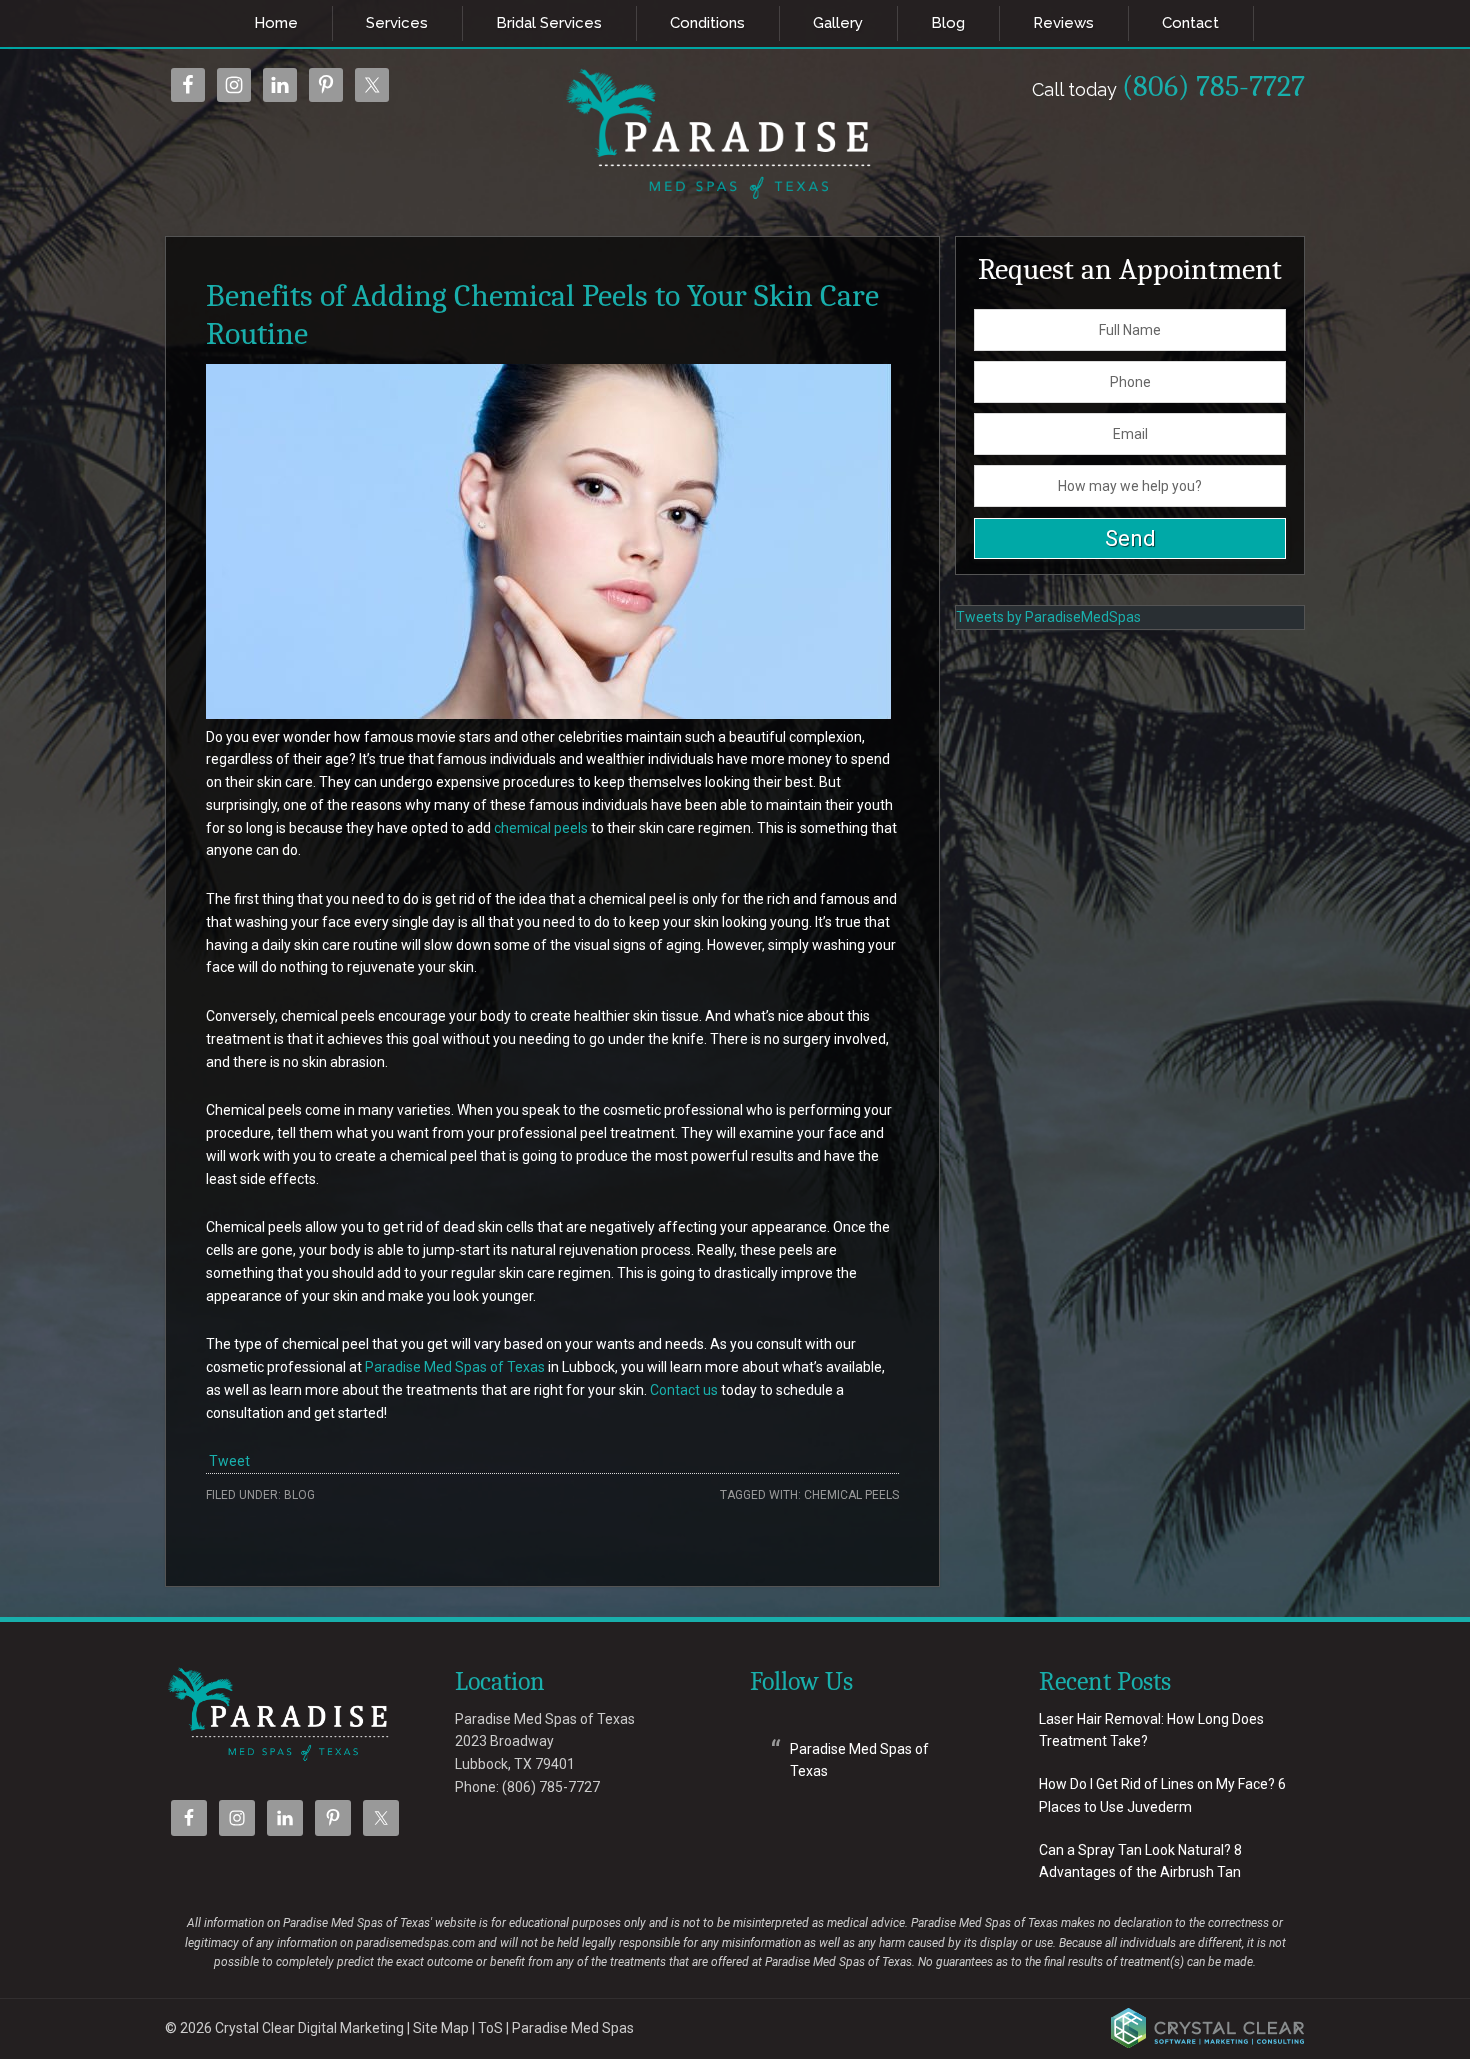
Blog (299, 1495)
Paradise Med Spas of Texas (455, 1367)
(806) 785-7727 (1168, 86)
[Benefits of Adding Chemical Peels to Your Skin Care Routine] (548, 714)
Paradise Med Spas (573, 2028)
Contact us (684, 1390)
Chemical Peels (851, 1495)
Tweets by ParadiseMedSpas (1048, 617)
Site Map (441, 2028)
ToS (490, 2028)
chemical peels (541, 828)
